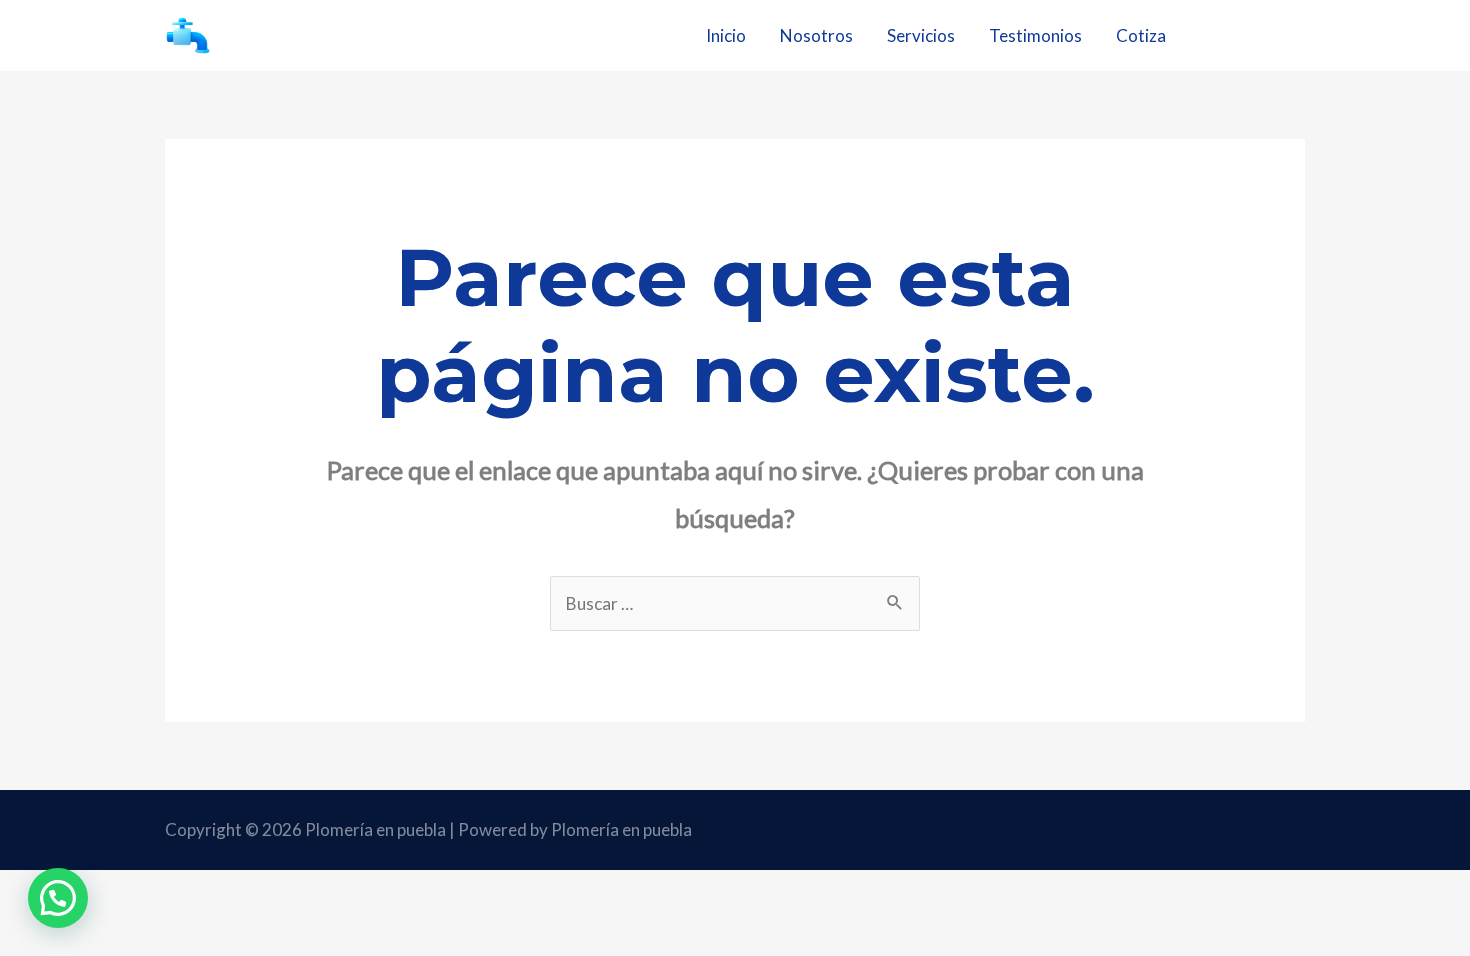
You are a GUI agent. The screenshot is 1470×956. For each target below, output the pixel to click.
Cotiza (1141, 35)
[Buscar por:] (735, 603)
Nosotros (816, 35)
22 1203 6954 (1254, 35)
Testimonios (1035, 35)
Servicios (921, 35)
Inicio (726, 35)
